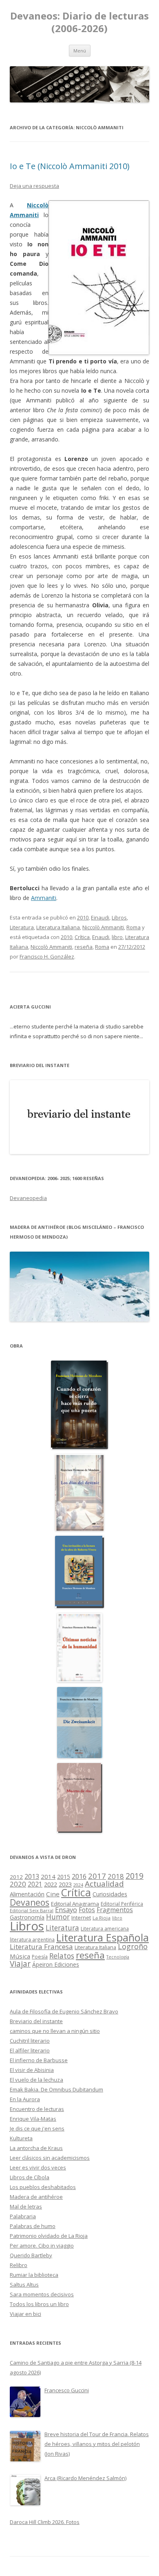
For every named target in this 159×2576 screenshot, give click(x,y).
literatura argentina (32, 1939)
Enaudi (101, 937)
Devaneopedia (28, 1198)
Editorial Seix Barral (32, 1910)
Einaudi (100, 917)
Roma (134, 927)
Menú (80, 51)
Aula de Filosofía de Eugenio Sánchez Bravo (64, 2011)
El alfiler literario (30, 2050)
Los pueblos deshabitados (43, 2187)
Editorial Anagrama (75, 1904)
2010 (83, 917)
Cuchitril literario (30, 2041)
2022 (51, 1884)
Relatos (62, 1956)
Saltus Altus (24, 2285)
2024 (78, 1885)
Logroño (133, 1946)
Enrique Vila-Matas (33, 2119)
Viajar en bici (25, 2314)
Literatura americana (105, 1929)
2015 (64, 1877)
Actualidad (104, 1884)
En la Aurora (25, 2099)
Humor (58, 1917)
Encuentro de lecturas (37, 2109)
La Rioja (102, 1918)
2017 (97, 1876)
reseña (84, 947)
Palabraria (23, 2216)
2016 (79, 1876)
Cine (53, 1894)
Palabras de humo (33, 2226)
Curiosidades (110, 1894)
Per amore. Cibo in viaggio (42, 2246)
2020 (18, 1884)
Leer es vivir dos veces (38, 2167)
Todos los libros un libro (39, 2304)
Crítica (82, 937)
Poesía (40, 1957)
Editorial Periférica (122, 1904)
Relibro (19, 2265)
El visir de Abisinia (32, 2070)
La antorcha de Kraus (36, 2148)
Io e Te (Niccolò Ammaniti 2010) (70, 166)
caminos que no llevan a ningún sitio (55, 2031)
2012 (16, 1877)
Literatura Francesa (41, 1947)
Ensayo (66, 1910)
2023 (65, 1884)
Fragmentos (115, 1910)
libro (117, 937)
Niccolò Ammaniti (103, 927)
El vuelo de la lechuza (36, 2080)
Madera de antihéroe (36, 2197)
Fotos (87, 1910)
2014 (48, 1876)
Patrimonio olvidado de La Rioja (49, 2236)
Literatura (22, 927)
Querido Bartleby (31, 2255)
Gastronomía (27, 1917)
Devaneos (30, 1902)
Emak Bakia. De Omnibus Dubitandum (56, 2089)
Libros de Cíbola (30, 2177)
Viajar (20, 1964)
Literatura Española (103, 1937)
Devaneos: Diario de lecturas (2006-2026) (79, 22)
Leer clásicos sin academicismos (50, 2158)
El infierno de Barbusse (39, 2060)
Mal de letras (26, 2206)
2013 (32, 1876)
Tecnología (118, 1957)
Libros (119, 917)
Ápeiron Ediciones (56, 1964)
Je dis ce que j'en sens (37, 2128)
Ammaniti (44, 898)
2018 (116, 1876)
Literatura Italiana (58, 927)
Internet (81, 1917)
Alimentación (27, 1894)
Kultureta (21, 2138)
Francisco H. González (47, 956)
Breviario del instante (36, 2021)
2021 (35, 1884)
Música (20, 1956)
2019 (135, 1876)
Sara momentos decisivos (42, 2294)
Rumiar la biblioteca (34, 2275)
